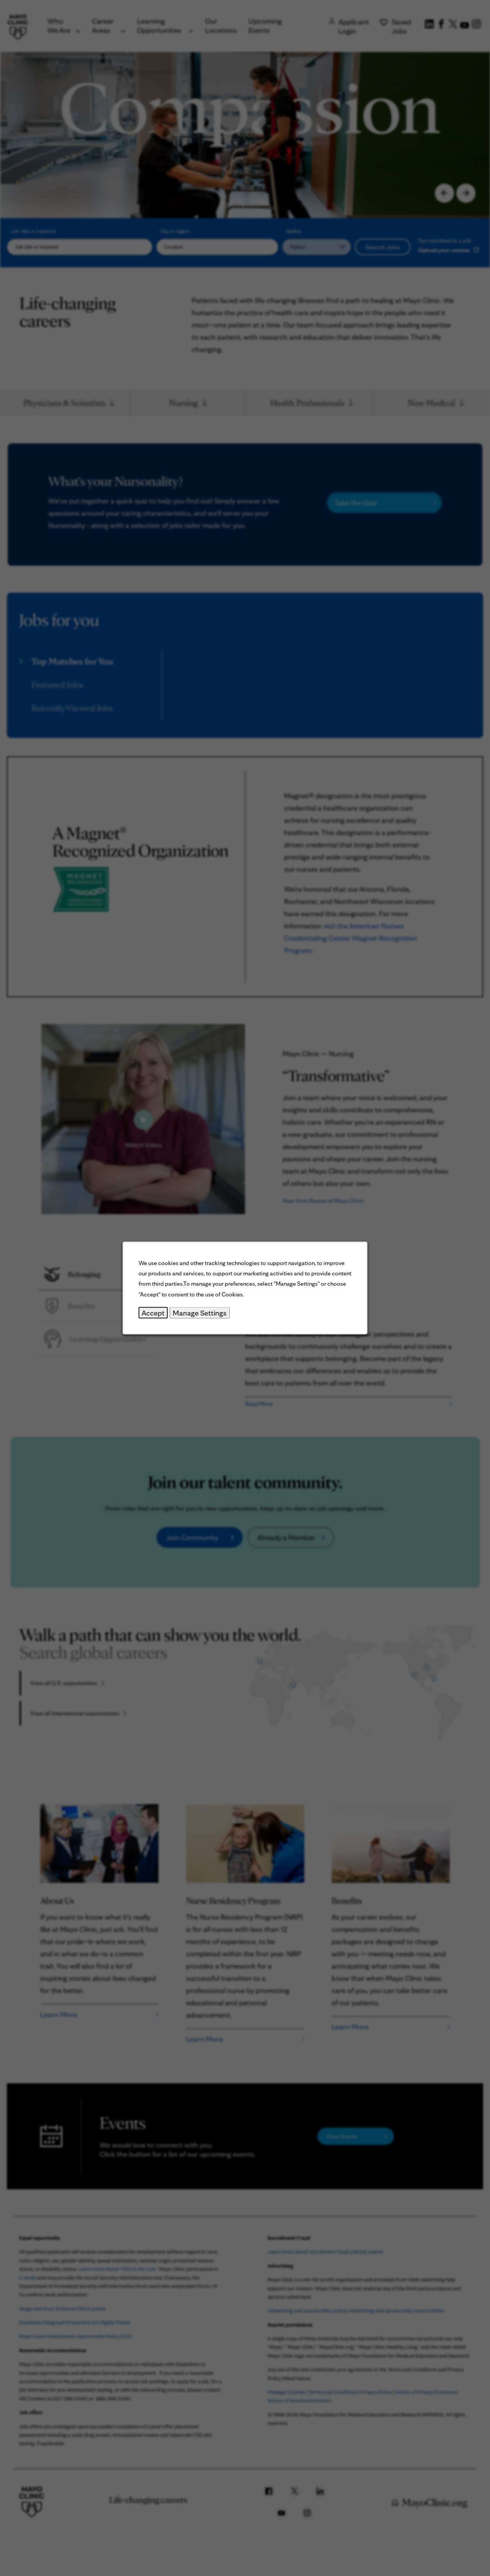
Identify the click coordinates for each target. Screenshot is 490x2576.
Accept (153, 1312)
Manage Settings (200, 1312)
